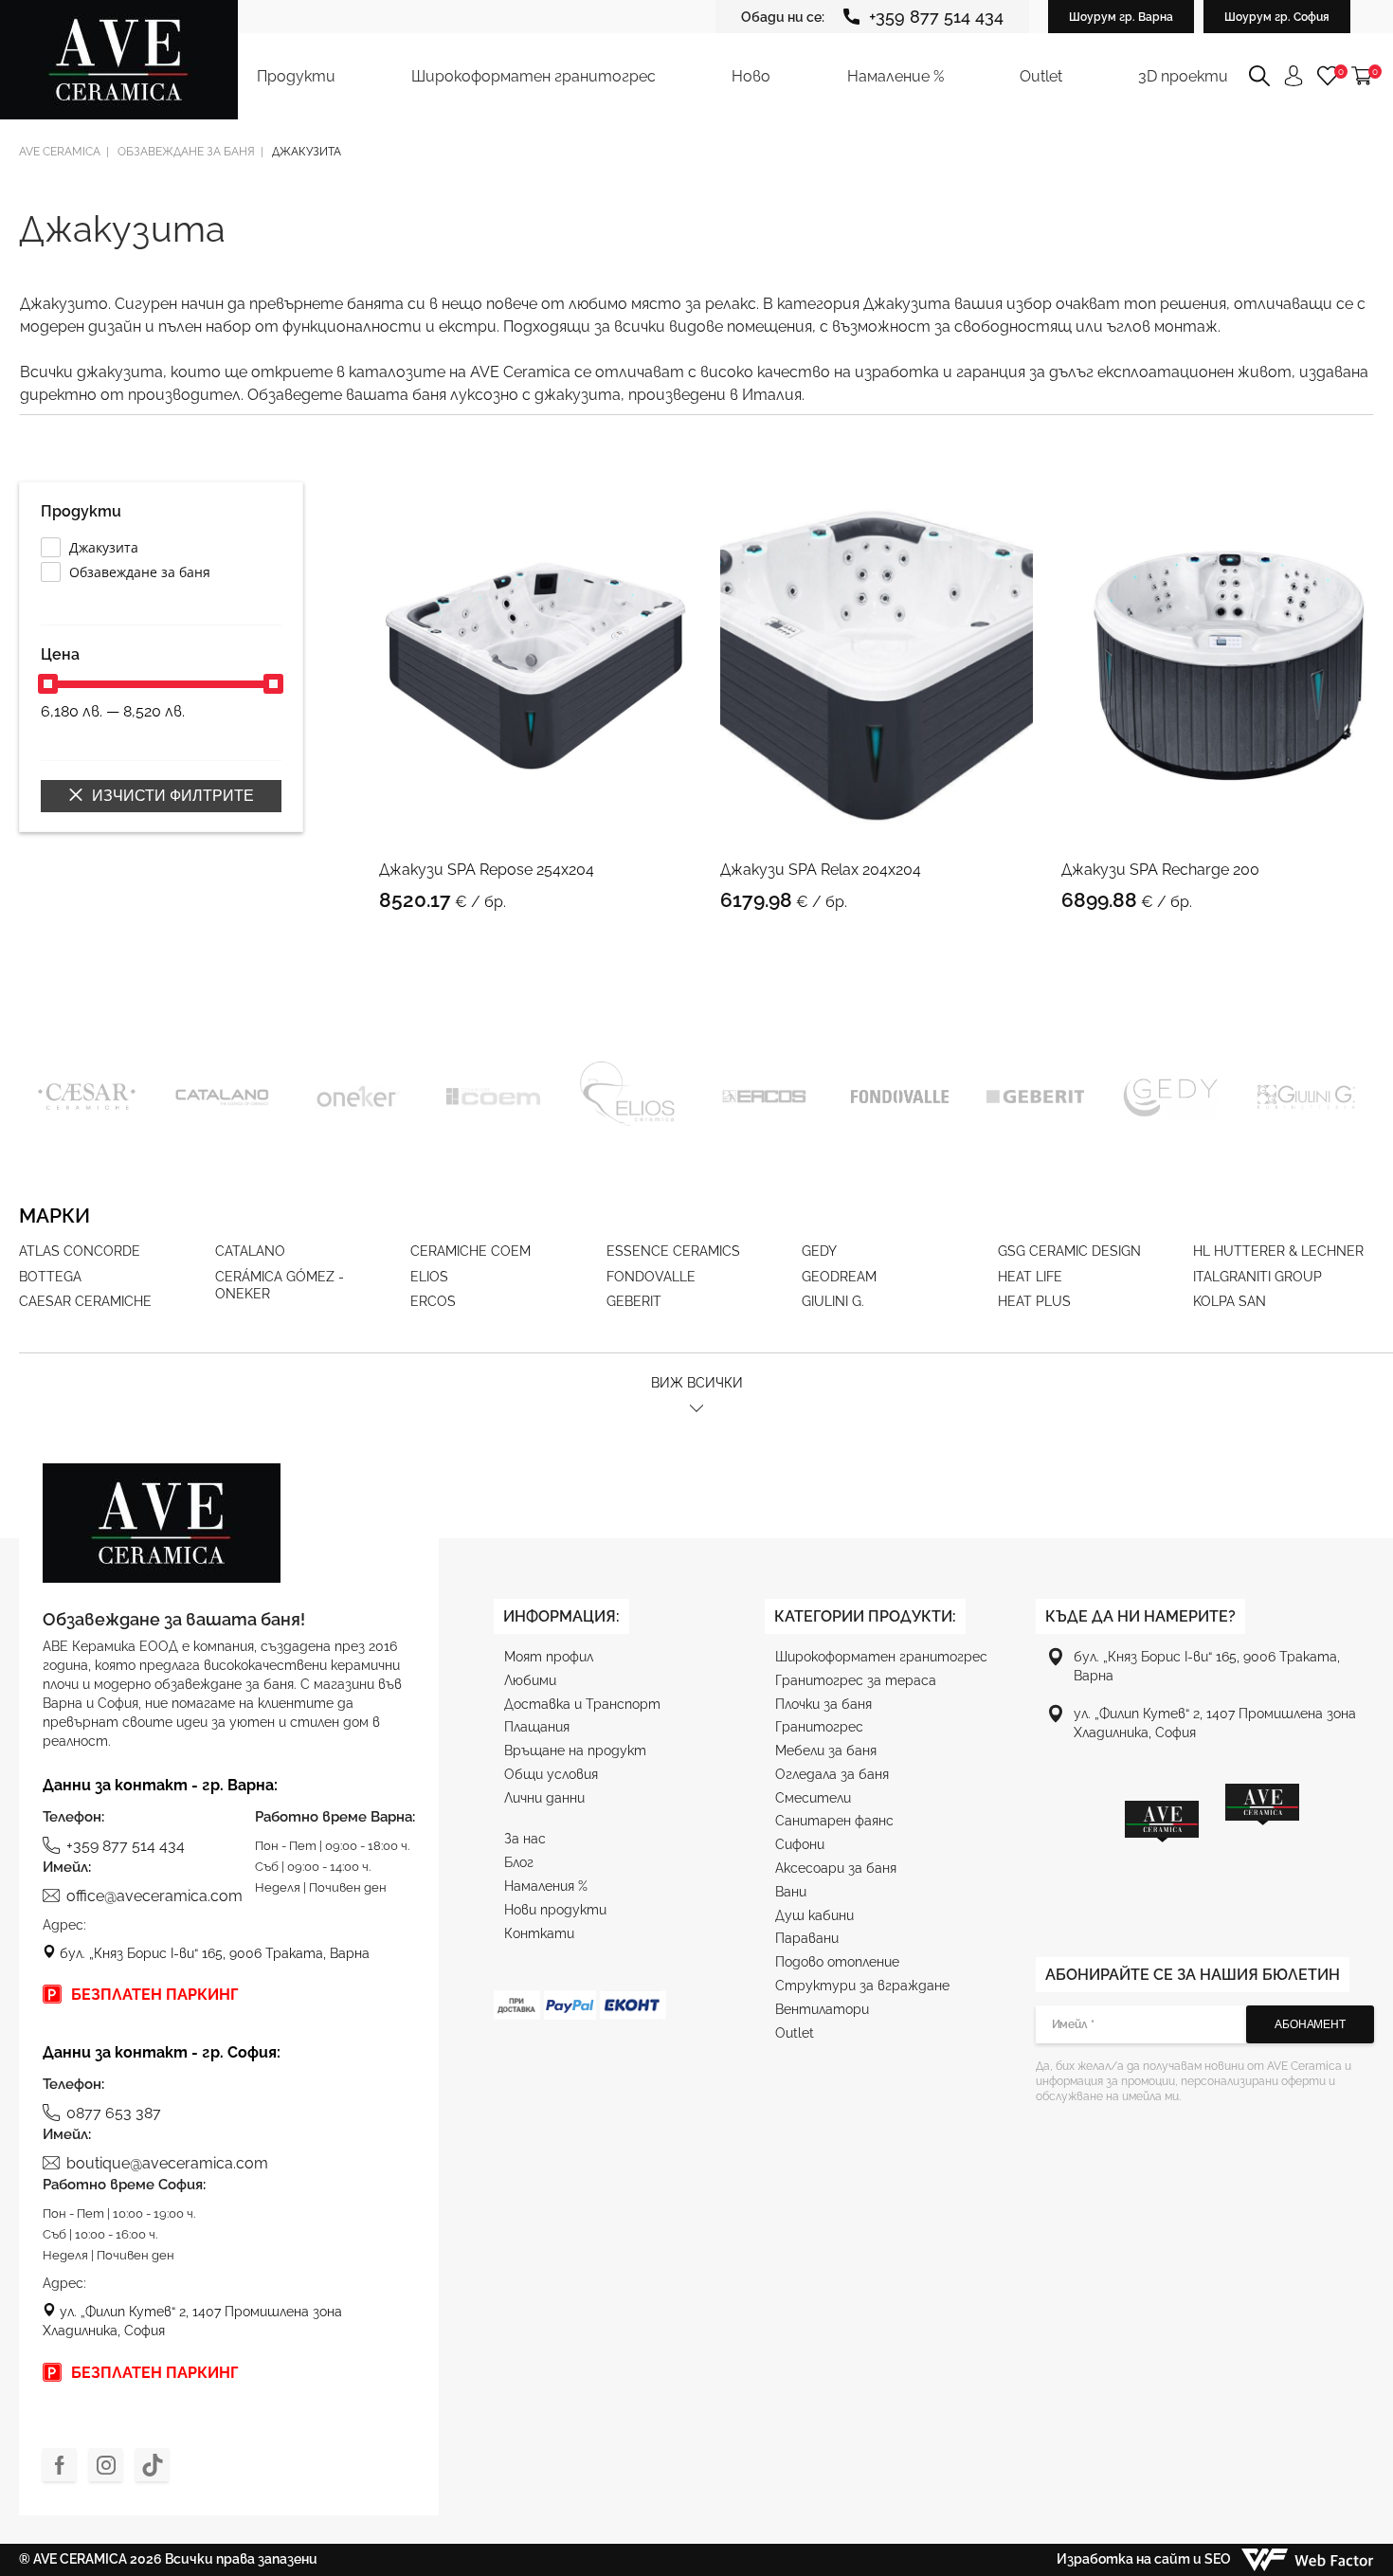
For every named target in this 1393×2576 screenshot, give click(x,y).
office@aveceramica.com (154, 1896)
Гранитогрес (819, 1727)
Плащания (537, 1727)
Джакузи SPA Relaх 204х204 (821, 870)
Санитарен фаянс (834, 1821)
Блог (519, 1862)
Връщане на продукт (575, 1751)
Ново (751, 76)
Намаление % (895, 76)
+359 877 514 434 (936, 17)
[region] (1212, 1845)
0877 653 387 (114, 2113)
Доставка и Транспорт (582, 1704)
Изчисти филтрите (171, 796)
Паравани (807, 1938)
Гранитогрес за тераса (856, 1680)
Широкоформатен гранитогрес (534, 76)
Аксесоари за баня (836, 1868)
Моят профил (549, 1657)
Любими (530, 1680)
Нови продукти (555, 1910)
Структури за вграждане (862, 1986)
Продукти (296, 76)
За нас (525, 1839)
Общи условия (551, 1774)
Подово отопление (837, 1962)
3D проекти (1183, 76)
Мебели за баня (826, 1751)
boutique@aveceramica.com (167, 2163)
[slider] (48, 684)
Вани (791, 1892)
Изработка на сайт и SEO (1145, 2559)
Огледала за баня (832, 1774)
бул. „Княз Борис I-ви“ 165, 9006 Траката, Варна (213, 1953)
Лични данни (544, 1798)
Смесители (813, 1798)
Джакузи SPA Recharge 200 (1160, 870)
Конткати (539, 1933)
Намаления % (546, 1886)
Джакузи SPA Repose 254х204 (487, 870)
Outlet (1041, 76)
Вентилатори (822, 2009)
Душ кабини (814, 1915)
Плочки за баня (823, 1704)
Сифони (800, 1844)
